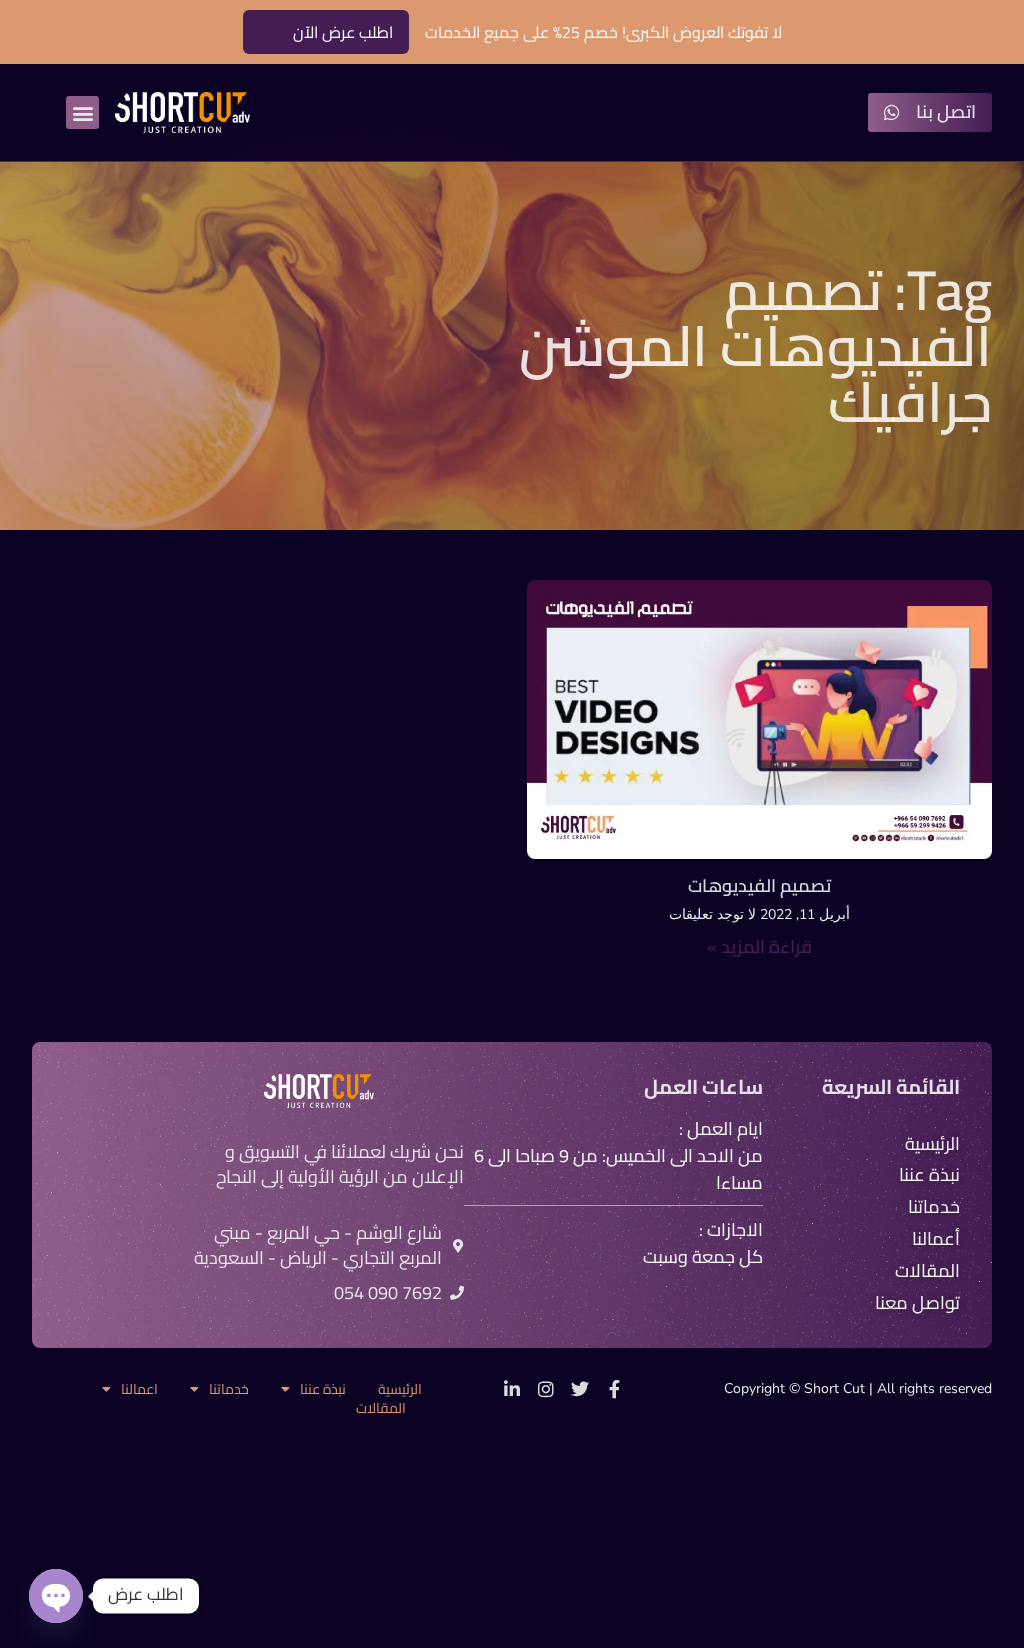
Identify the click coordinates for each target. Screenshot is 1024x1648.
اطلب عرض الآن (343, 32)
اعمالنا (139, 1389)
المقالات (381, 1408)
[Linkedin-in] (512, 1389)
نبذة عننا (323, 1389)
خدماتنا (229, 1389)
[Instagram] (546, 1389)
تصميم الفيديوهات (759, 885)
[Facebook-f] (614, 1389)
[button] (82, 112)
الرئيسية (400, 1389)
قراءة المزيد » (759, 946)
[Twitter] (580, 1389)
